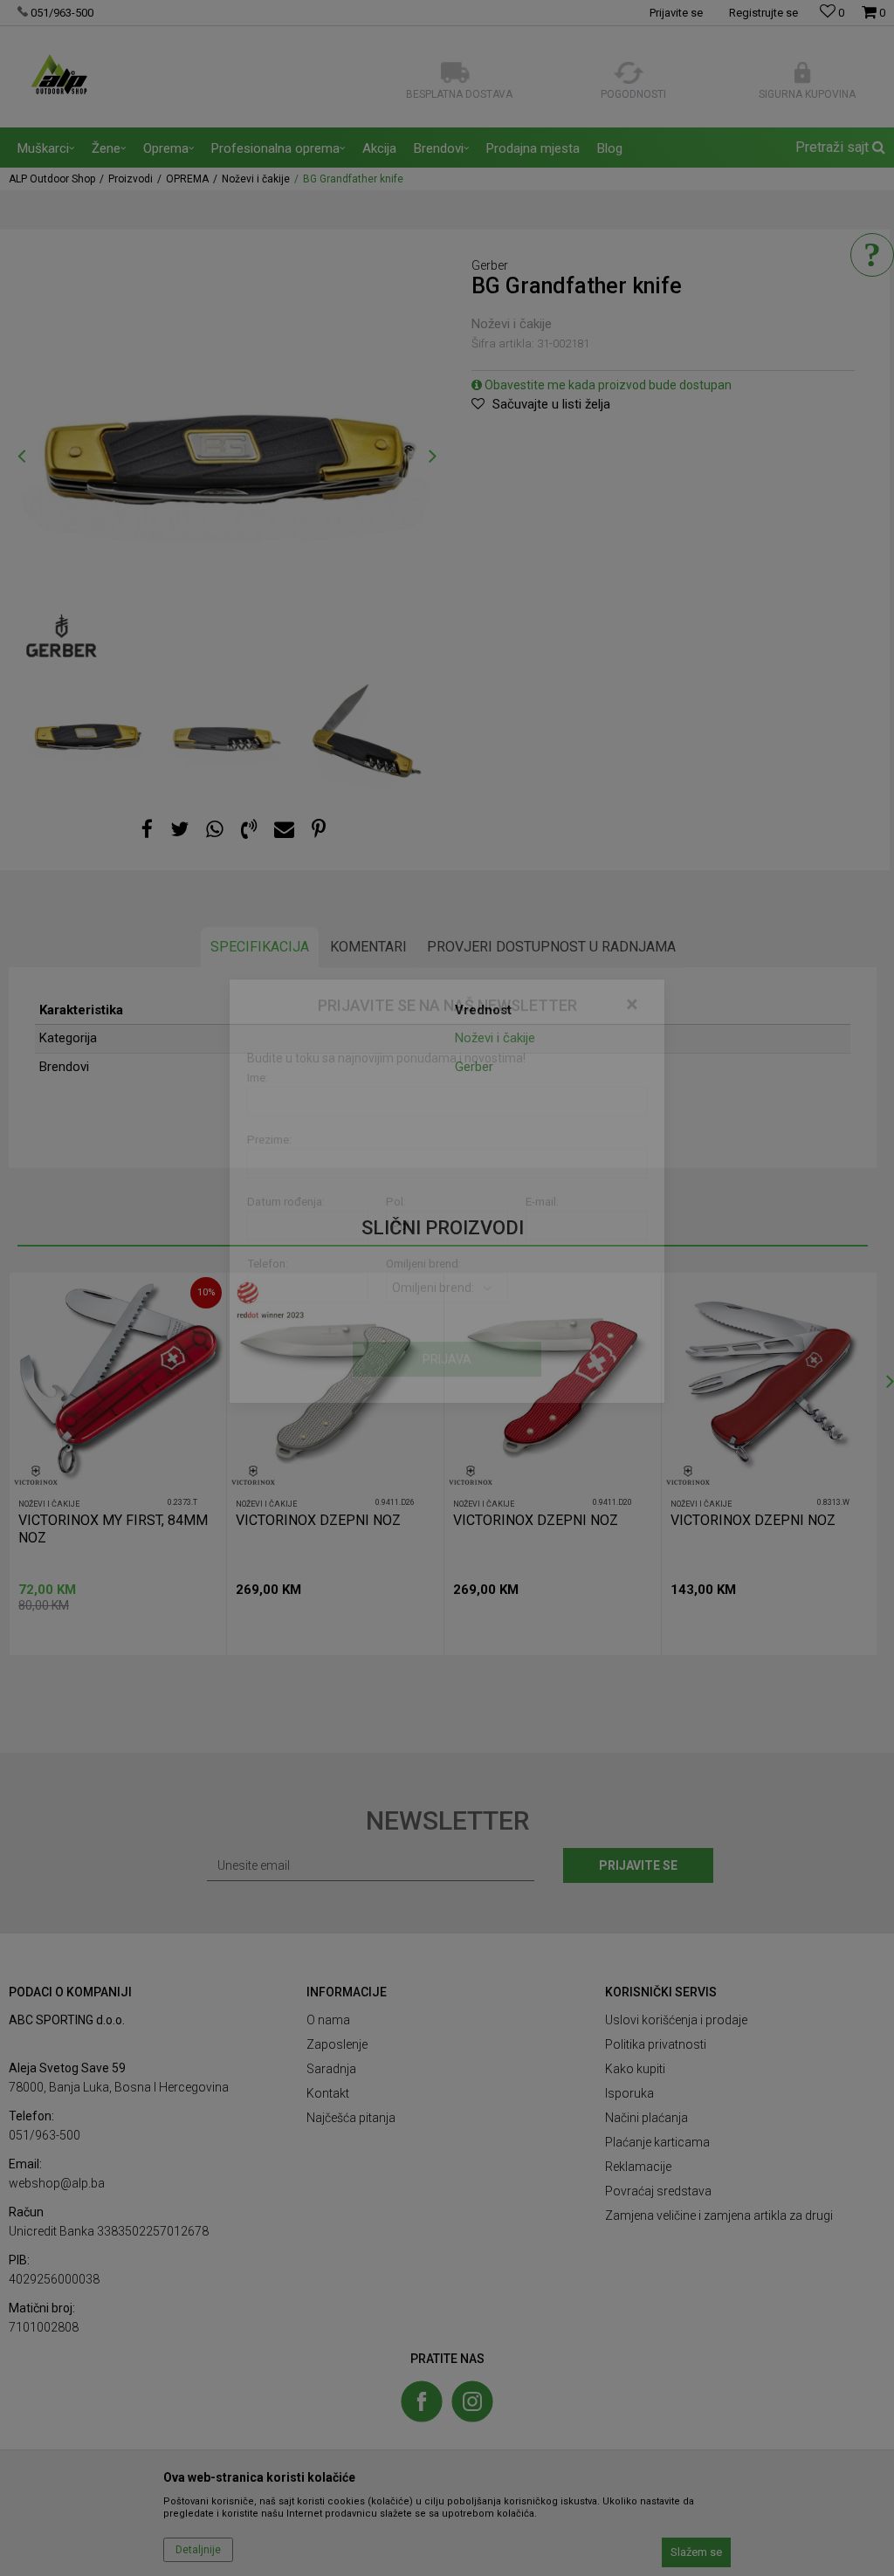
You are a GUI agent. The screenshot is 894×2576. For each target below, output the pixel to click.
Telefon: (268, 1360)
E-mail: (542, 1298)
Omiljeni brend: (423, 1360)
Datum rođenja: (286, 1298)
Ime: (258, 1175)
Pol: (396, 1298)
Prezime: (269, 1236)
